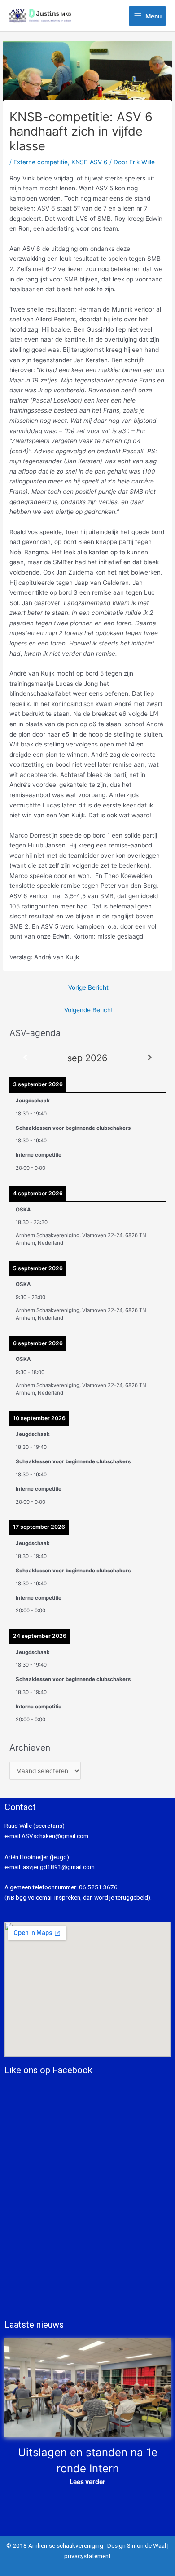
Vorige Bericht (88, 987)
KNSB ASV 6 (90, 162)
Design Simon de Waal (137, 2545)
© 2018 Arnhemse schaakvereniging (55, 2545)
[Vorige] (25, 1058)
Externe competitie (41, 162)
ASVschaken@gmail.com (54, 1836)
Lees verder (87, 2482)
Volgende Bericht (89, 1010)
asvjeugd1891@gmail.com (59, 1867)
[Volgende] (150, 1058)
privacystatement (87, 2556)
